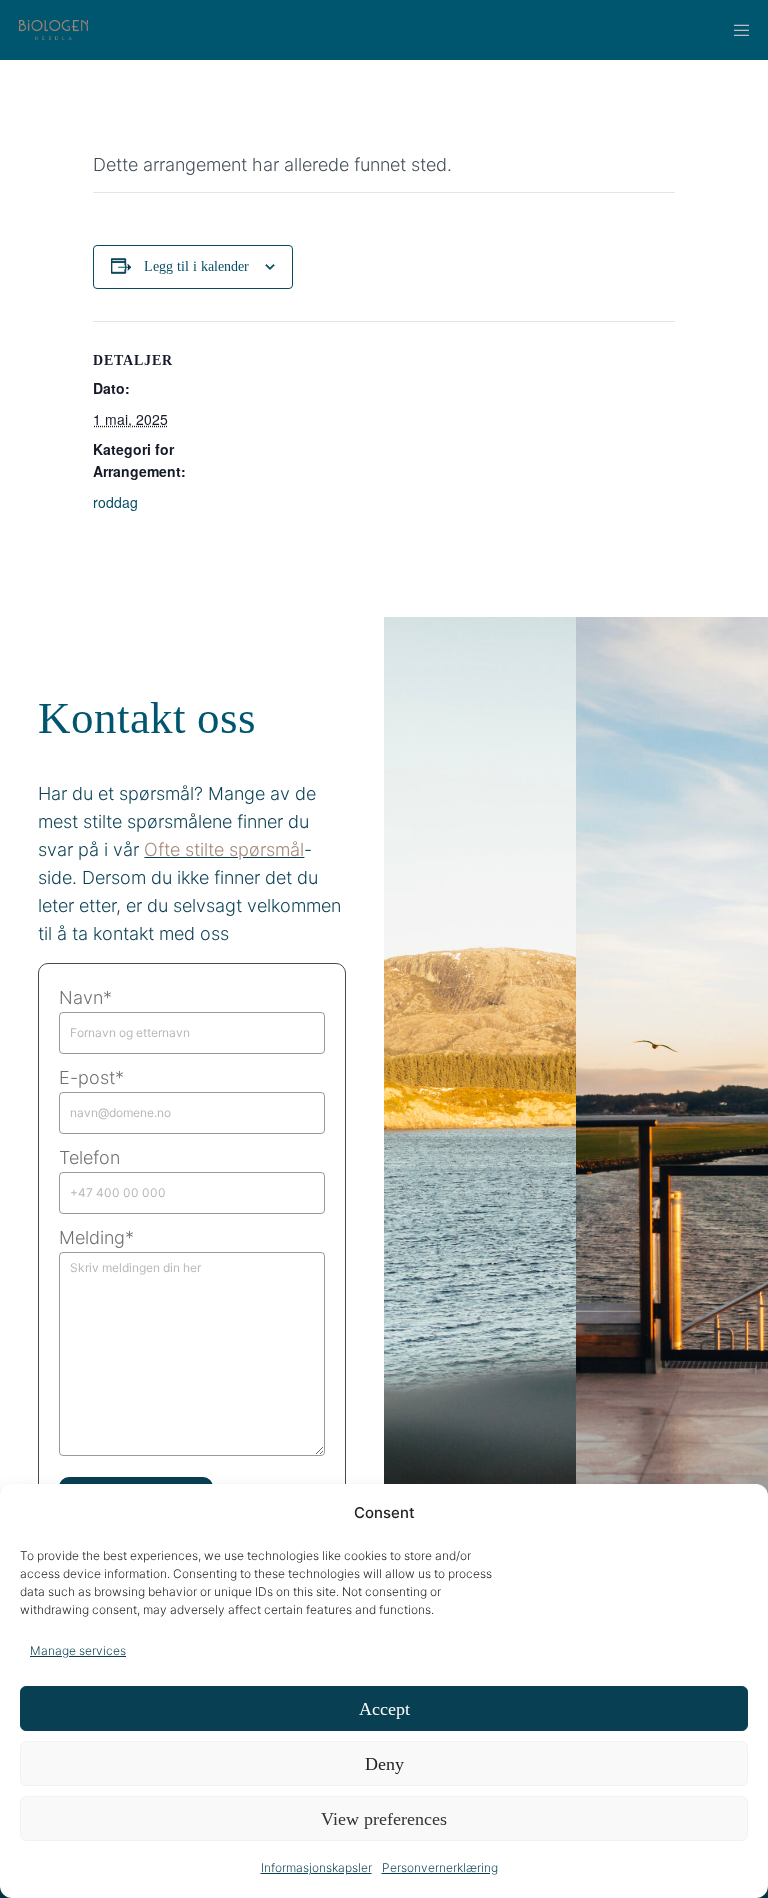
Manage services (78, 1650)
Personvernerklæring (440, 1867)
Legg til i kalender (196, 266)
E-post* (91, 1077)
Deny (384, 1764)
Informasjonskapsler (316, 1867)
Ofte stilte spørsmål (224, 849)
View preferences (384, 1819)
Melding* (96, 1237)
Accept (384, 1709)
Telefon (89, 1157)
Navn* (85, 997)
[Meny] (735, 30)
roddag (115, 502)
